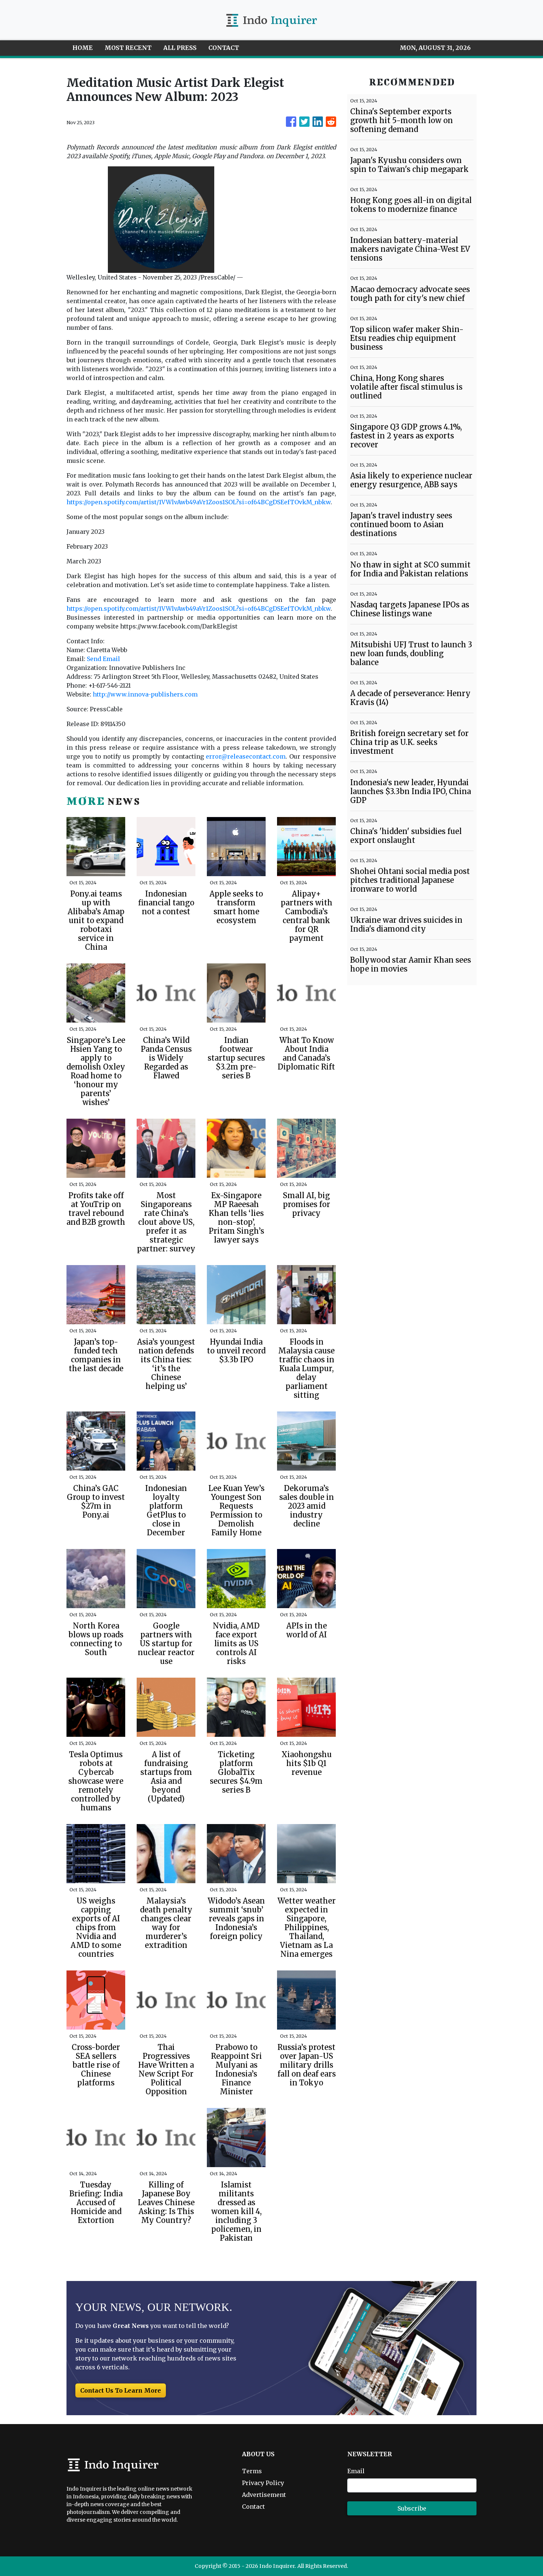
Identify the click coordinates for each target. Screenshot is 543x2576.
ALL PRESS (180, 48)
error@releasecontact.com (246, 756)
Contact (253, 2506)
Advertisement (264, 2495)
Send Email (103, 659)
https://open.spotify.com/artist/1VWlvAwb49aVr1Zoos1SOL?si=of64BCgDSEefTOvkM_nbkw (199, 502)
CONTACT (224, 48)
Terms (252, 2471)
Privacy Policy (263, 2483)
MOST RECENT (128, 48)
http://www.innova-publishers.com (145, 694)
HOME (83, 48)
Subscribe (412, 2508)
